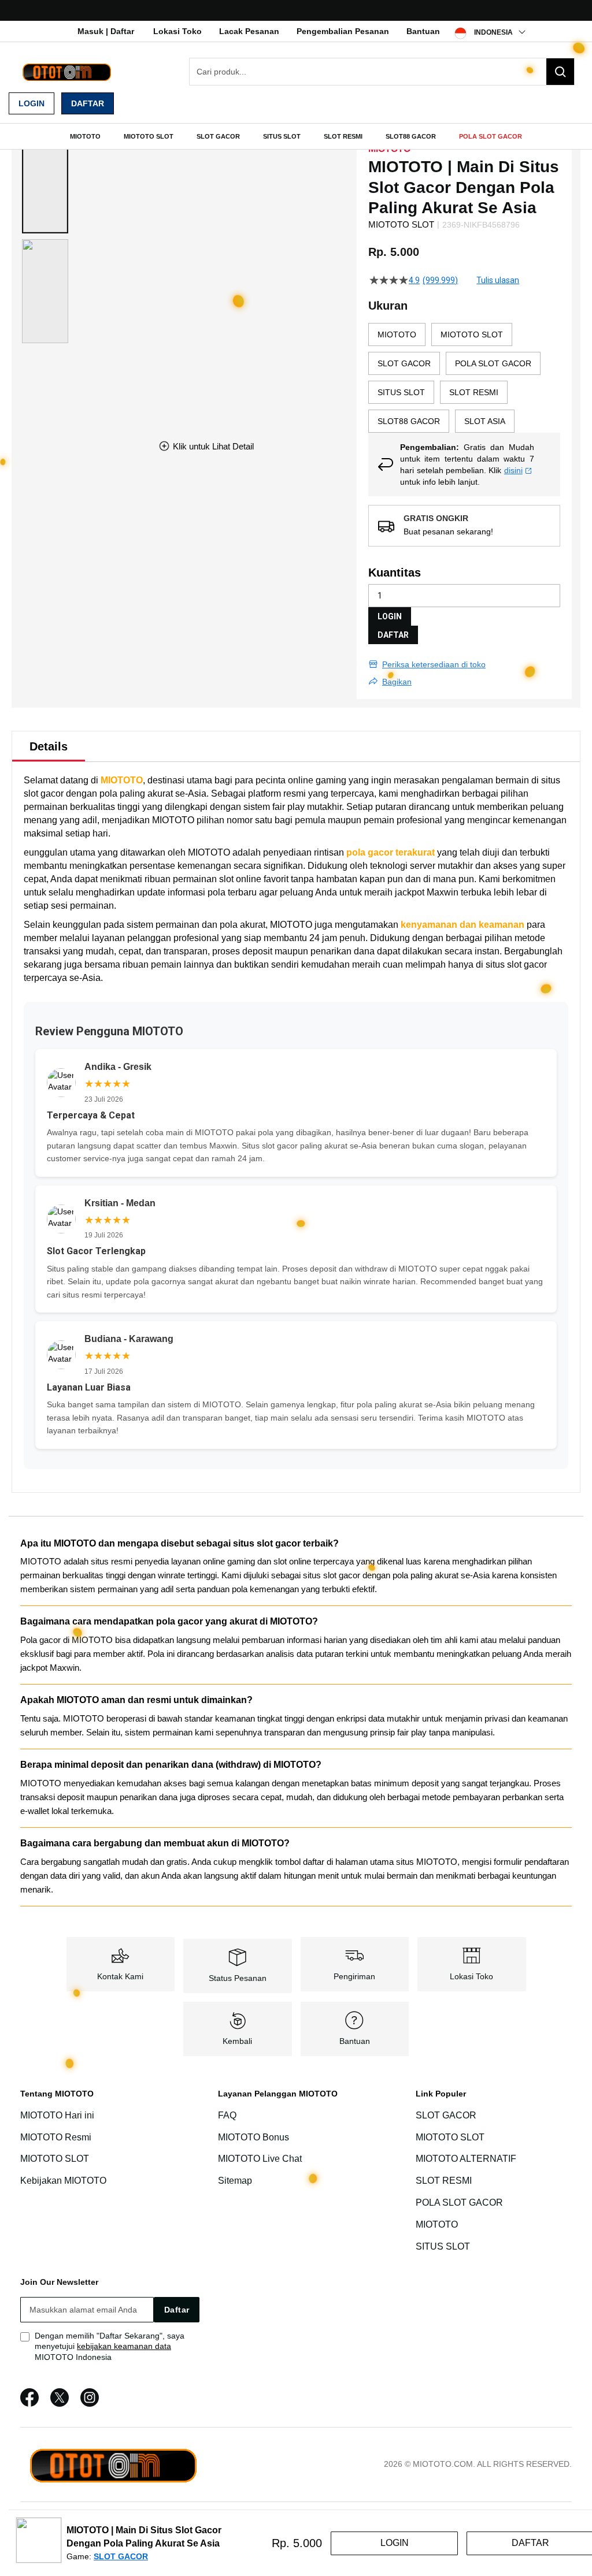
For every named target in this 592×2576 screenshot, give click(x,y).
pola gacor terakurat (391, 852)
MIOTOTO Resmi (56, 2137)
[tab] (49, 746)
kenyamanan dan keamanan (462, 925)
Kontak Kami (120, 1976)
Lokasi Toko (177, 31)
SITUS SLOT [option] (401, 392)
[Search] (560, 72)
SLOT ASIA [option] (485, 421)
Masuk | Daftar (106, 31)
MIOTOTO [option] (397, 334)
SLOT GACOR (446, 2115)
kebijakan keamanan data (124, 2346)
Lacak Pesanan (249, 31)
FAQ (227, 2115)
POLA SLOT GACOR (459, 2203)
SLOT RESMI (444, 2181)
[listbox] (464, 378)
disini (513, 470)
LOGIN (390, 616)
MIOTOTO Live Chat (260, 2159)
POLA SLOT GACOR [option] (493, 363)
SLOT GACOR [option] (404, 363)
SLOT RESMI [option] (474, 392)
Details (49, 746)
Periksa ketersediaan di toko (434, 664)
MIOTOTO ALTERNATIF (466, 2159)
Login (32, 103)
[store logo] (66, 72)
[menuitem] (85, 136)
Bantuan (423, 31)
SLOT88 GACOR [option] (409, 421)
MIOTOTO (122, 780)
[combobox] (382, 72)
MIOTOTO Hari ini (57, 2115)
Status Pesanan (238, 1978)
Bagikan (397, 682)
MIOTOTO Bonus (254, 2137)
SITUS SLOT (443, 2246)
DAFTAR (393, 635)
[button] (45, 181)
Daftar (88, 103)
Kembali (237, 2041)
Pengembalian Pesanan (343, 31)
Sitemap (235, 2181)
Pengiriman (354, 1976)
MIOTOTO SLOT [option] (472, 334)
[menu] (296, 136)
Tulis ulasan (498, 280)
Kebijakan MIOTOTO (63, 2181)
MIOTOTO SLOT (55, 2159)
